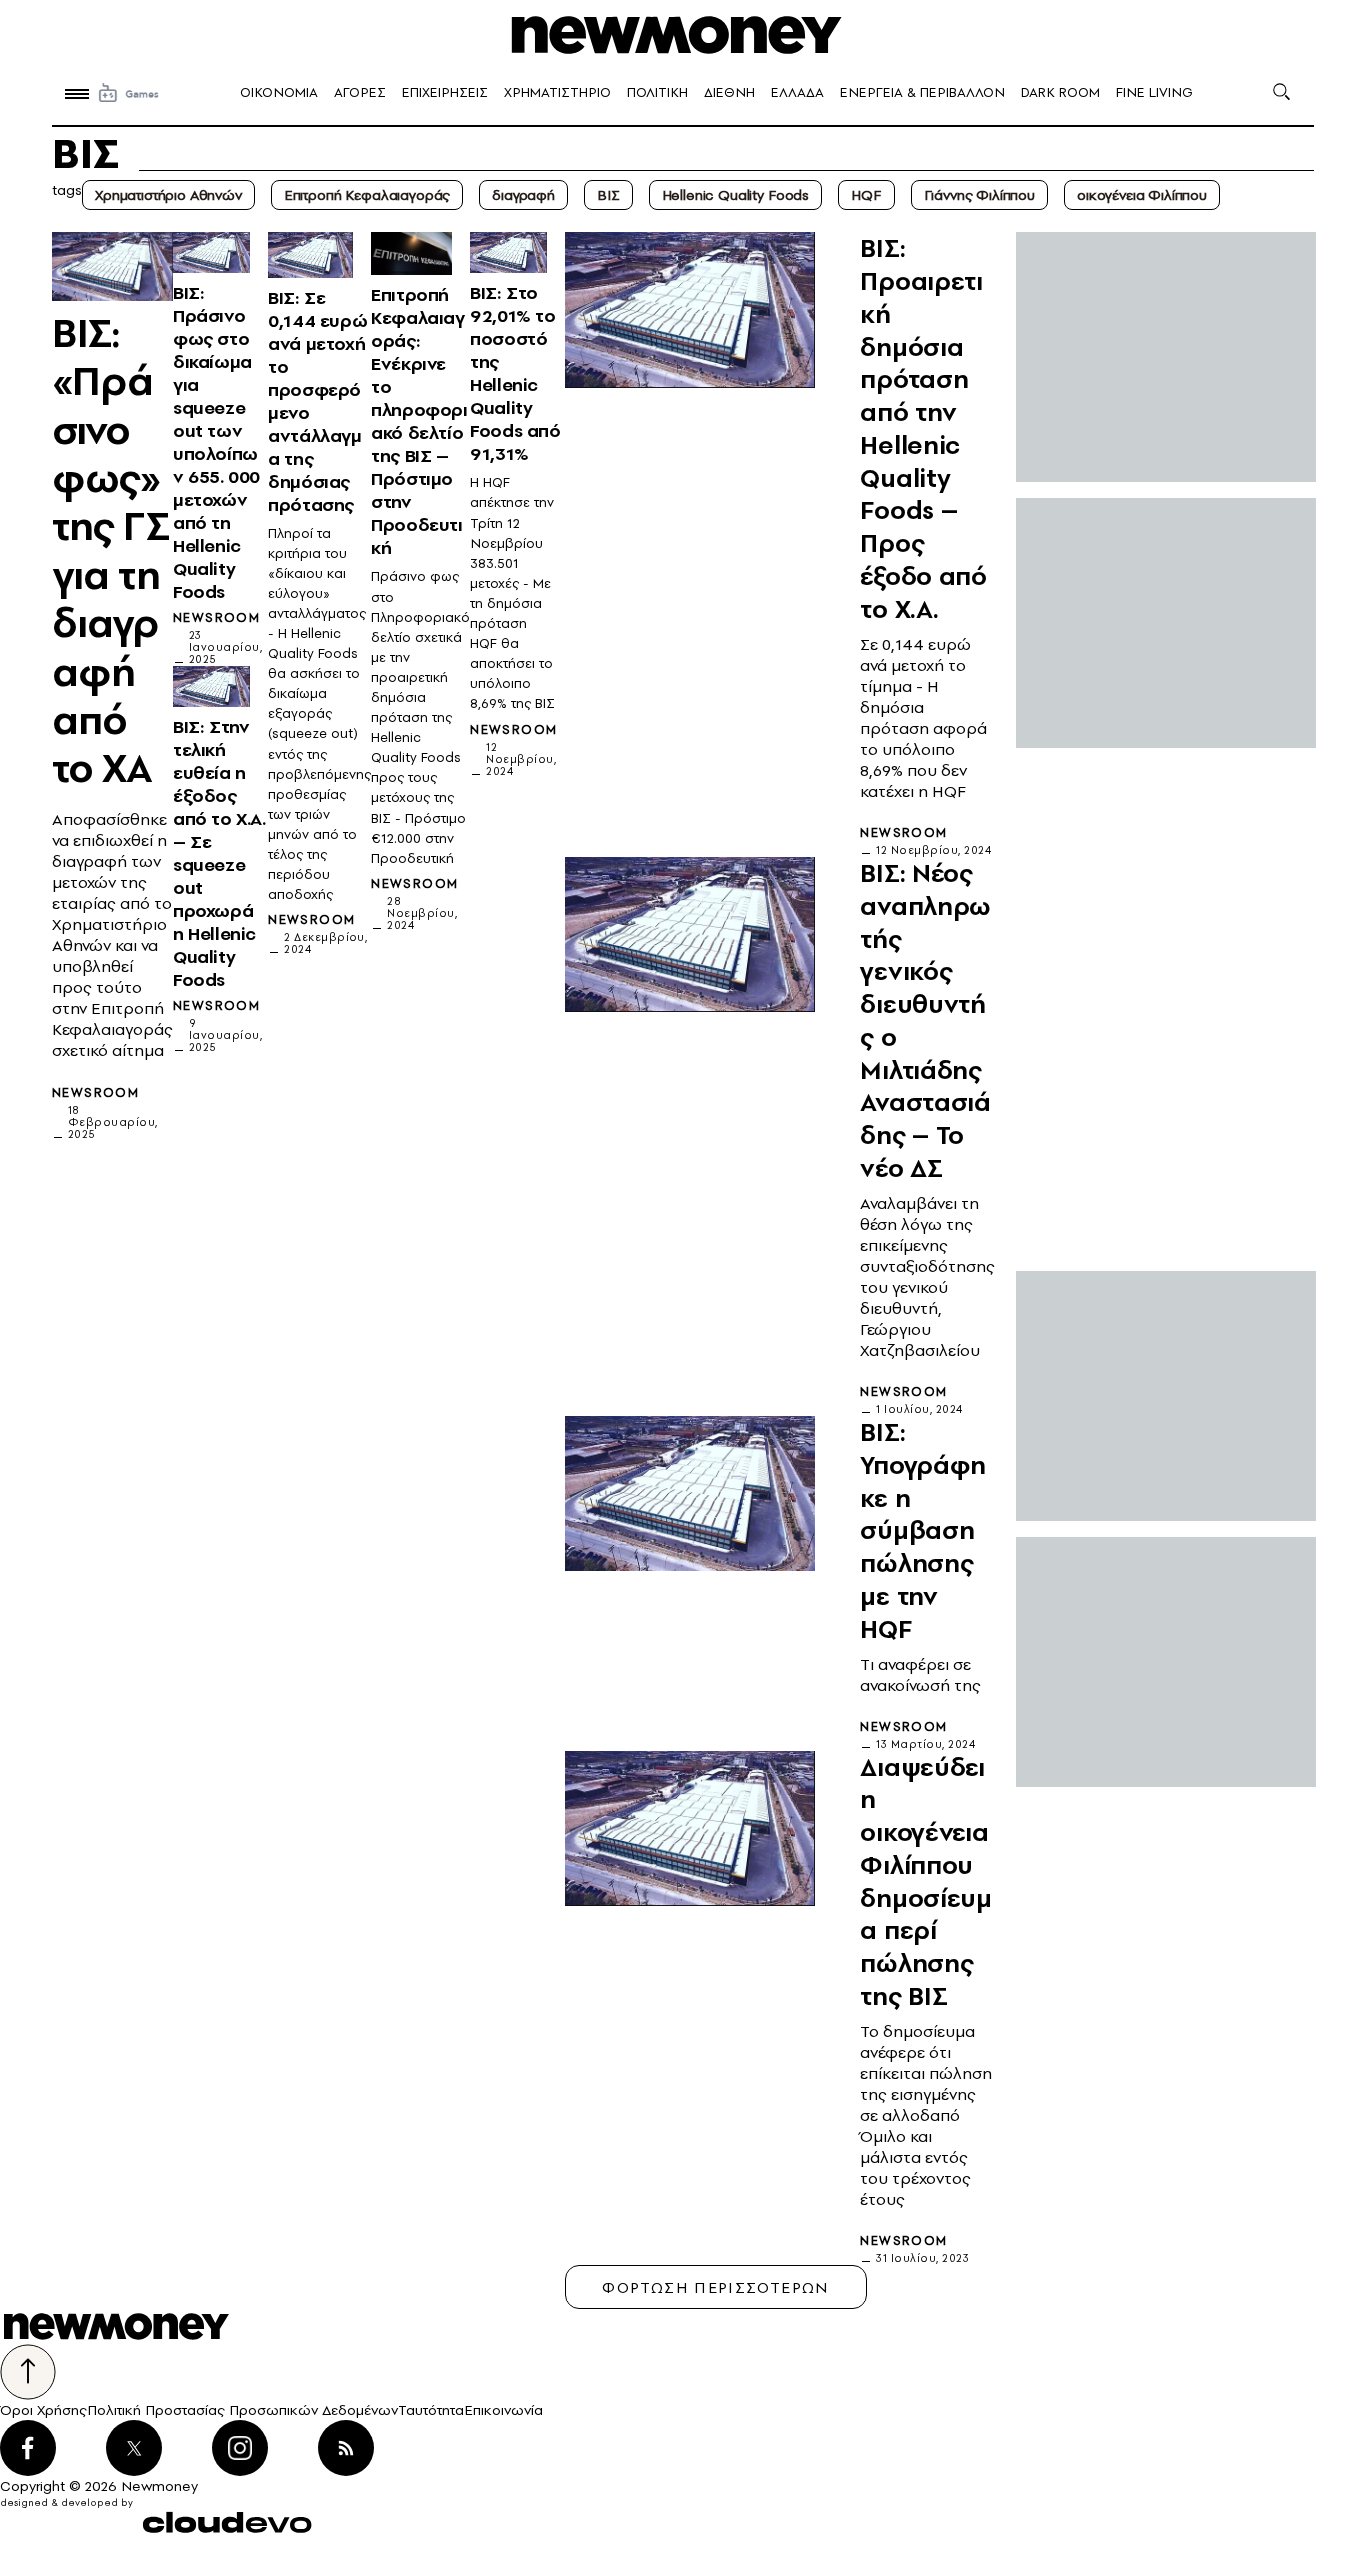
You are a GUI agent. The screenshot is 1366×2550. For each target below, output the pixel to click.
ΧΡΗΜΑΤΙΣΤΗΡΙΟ (557, 92)
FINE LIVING (1154, 92)
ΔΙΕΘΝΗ (729, 92)
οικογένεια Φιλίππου (1142, 195)
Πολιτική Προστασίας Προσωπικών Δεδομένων (242, 2410)
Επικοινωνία (503, 2410)
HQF (866, 195)
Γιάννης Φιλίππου (979, 195)
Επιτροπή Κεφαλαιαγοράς (367, 195)
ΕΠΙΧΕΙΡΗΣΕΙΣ (445, 92)
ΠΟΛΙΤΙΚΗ (657, 92)
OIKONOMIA (279, 92)
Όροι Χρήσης (43, 2410)
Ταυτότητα (431, 2410)
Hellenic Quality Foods (735, 195)
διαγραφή (523, 195)
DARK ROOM (1060, 92)
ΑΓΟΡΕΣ (360, 92)
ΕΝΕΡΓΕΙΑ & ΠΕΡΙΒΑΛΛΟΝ (922, 92)
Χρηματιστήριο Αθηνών (168, 195)
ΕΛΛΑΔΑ (797, 92)
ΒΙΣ (608, 195)
